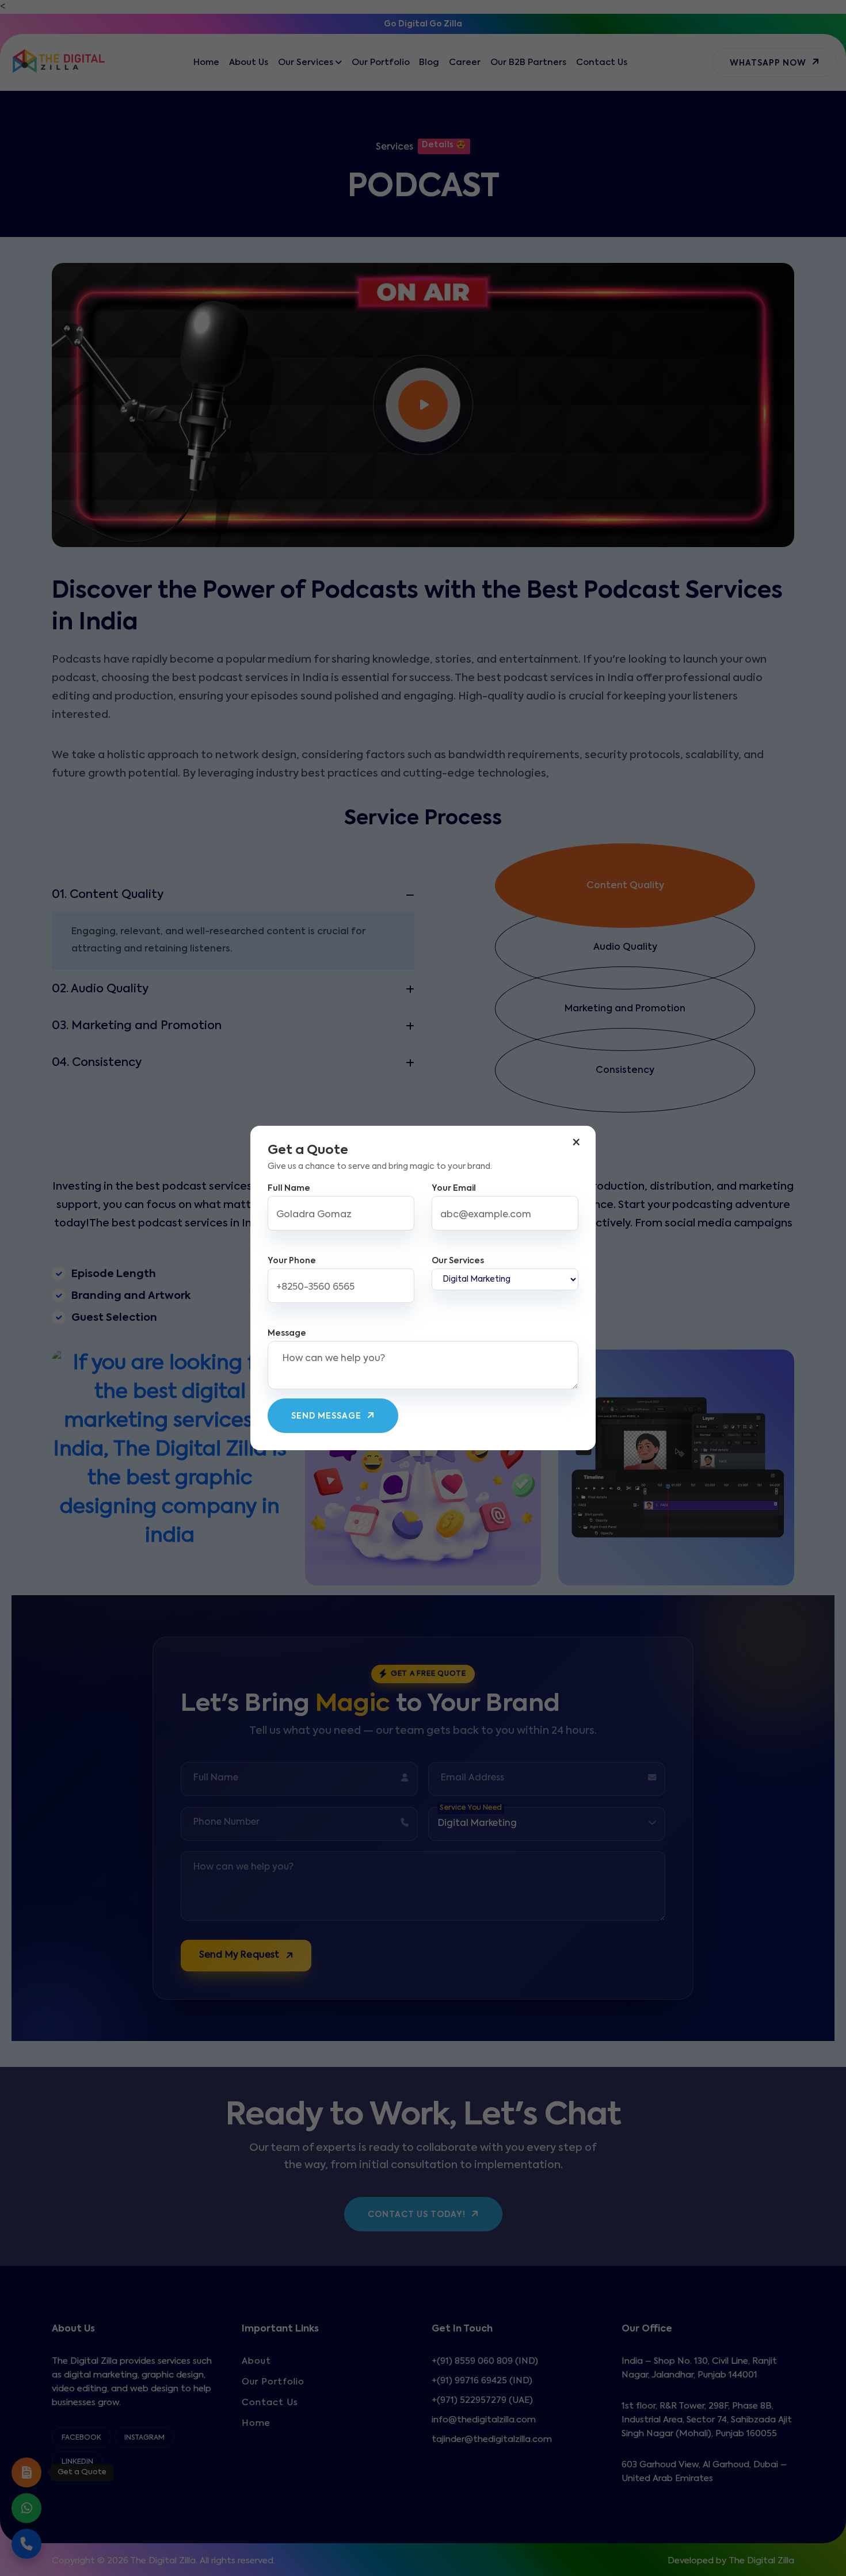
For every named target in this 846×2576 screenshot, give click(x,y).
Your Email (454, 1188)
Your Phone (292, 1261)
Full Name (289, 1188)
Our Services (458, 1261)
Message (287, 1333)
